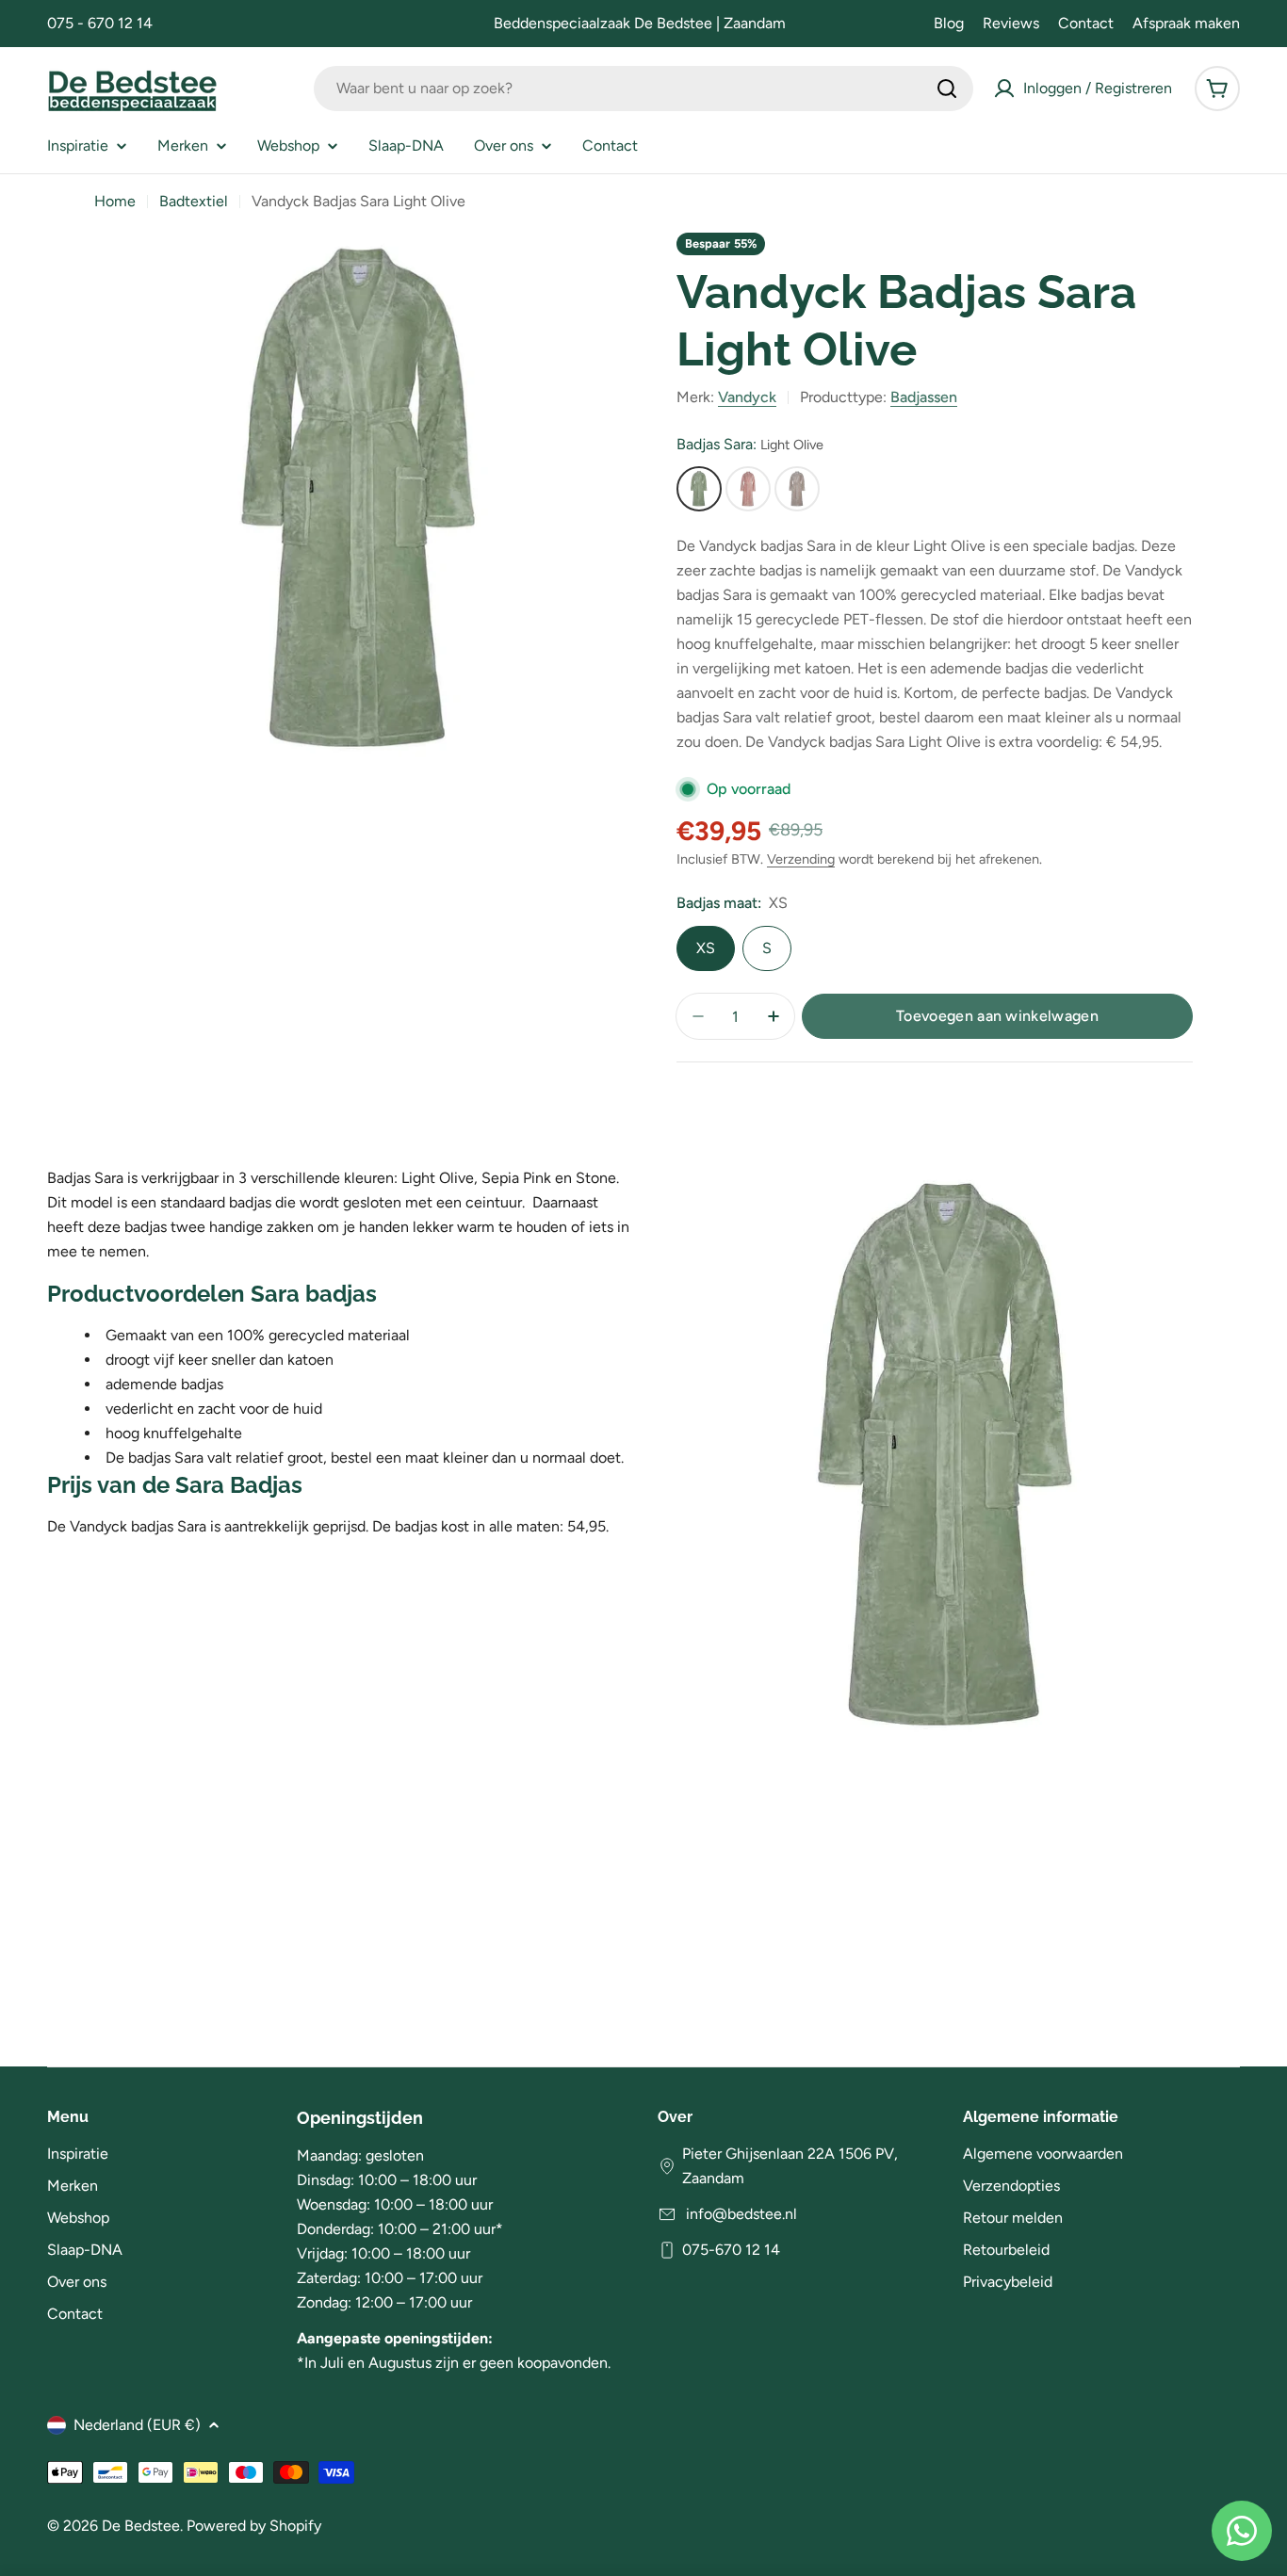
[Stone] (797, 489)
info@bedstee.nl (740, 2214)
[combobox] (643, 89)
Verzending (801, 859)
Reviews (1011, 23)
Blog (949, 23)
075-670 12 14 (731, 2250)
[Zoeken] (947, 89)
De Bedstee (141, 2526)
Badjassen (924, 397)
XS (706, 948)
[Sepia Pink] (748, 489)
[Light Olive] (699, 489)
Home (115, 201)
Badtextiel (194, 201)
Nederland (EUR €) (137, 2425)
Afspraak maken (1186, 23)
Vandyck (747, 397)
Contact (1086, 23)
